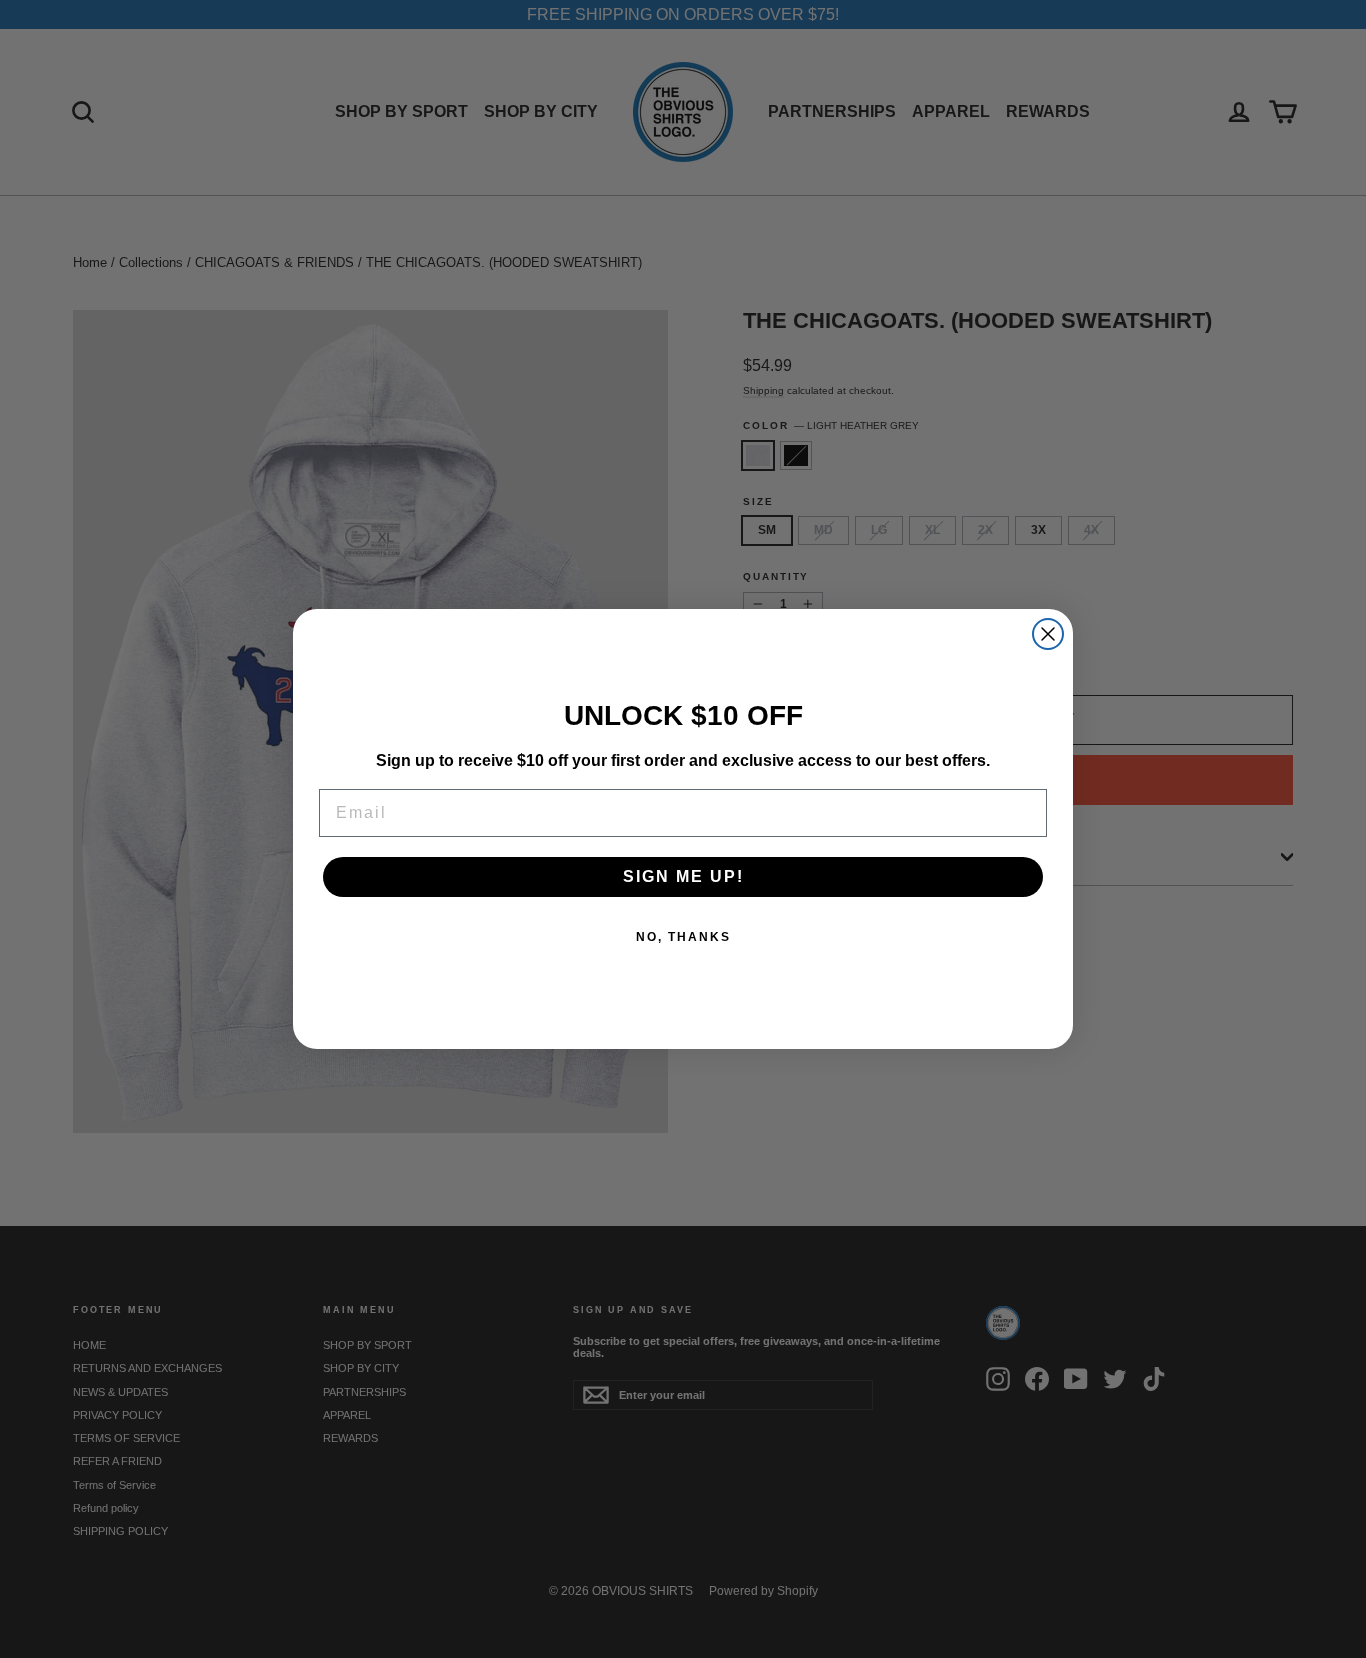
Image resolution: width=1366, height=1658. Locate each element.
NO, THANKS (683, 937)
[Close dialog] (1048, 634)
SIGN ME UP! (683, 876)
